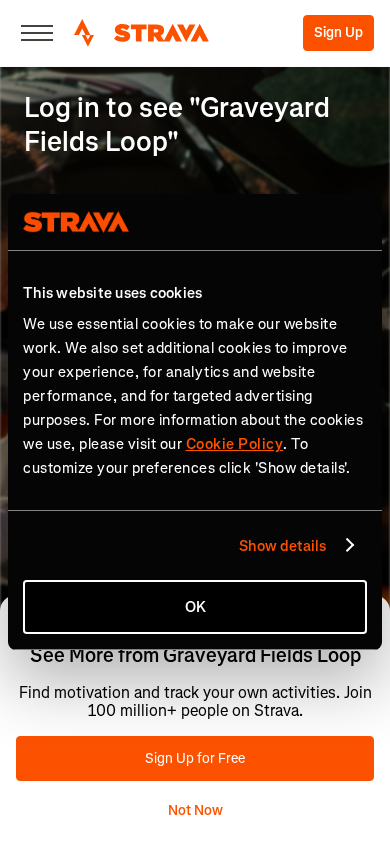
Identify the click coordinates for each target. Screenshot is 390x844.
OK (195, 607)
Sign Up (338, 32)
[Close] (37, 33)
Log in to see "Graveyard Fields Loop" (177, 124)
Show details (282, 546)
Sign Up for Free (195, 758)
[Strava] (141, 33)
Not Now (195, 810)
